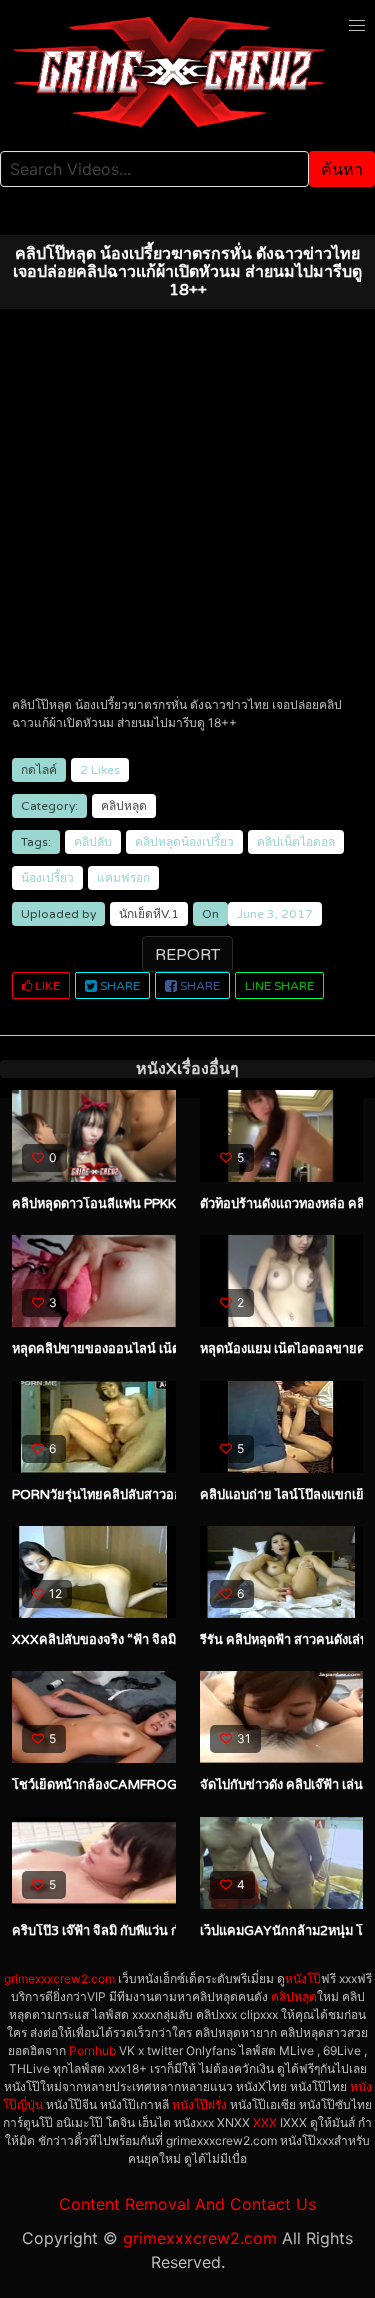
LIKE (46, 986)
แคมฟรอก (123, 878)
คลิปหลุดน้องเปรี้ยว (184, 842)
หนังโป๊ (303, 1978)
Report (187, 955)
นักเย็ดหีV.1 (149, 914)
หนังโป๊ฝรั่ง (199, 2104)
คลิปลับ (93, 842)
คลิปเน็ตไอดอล (296, 842)
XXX (265, 2122)
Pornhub (92, 2050)
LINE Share (279, 986)
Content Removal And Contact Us (187, 2204)
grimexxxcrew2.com (59, 1978)
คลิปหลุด (124, 806)
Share (118, 986)
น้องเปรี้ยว (47, 878)
